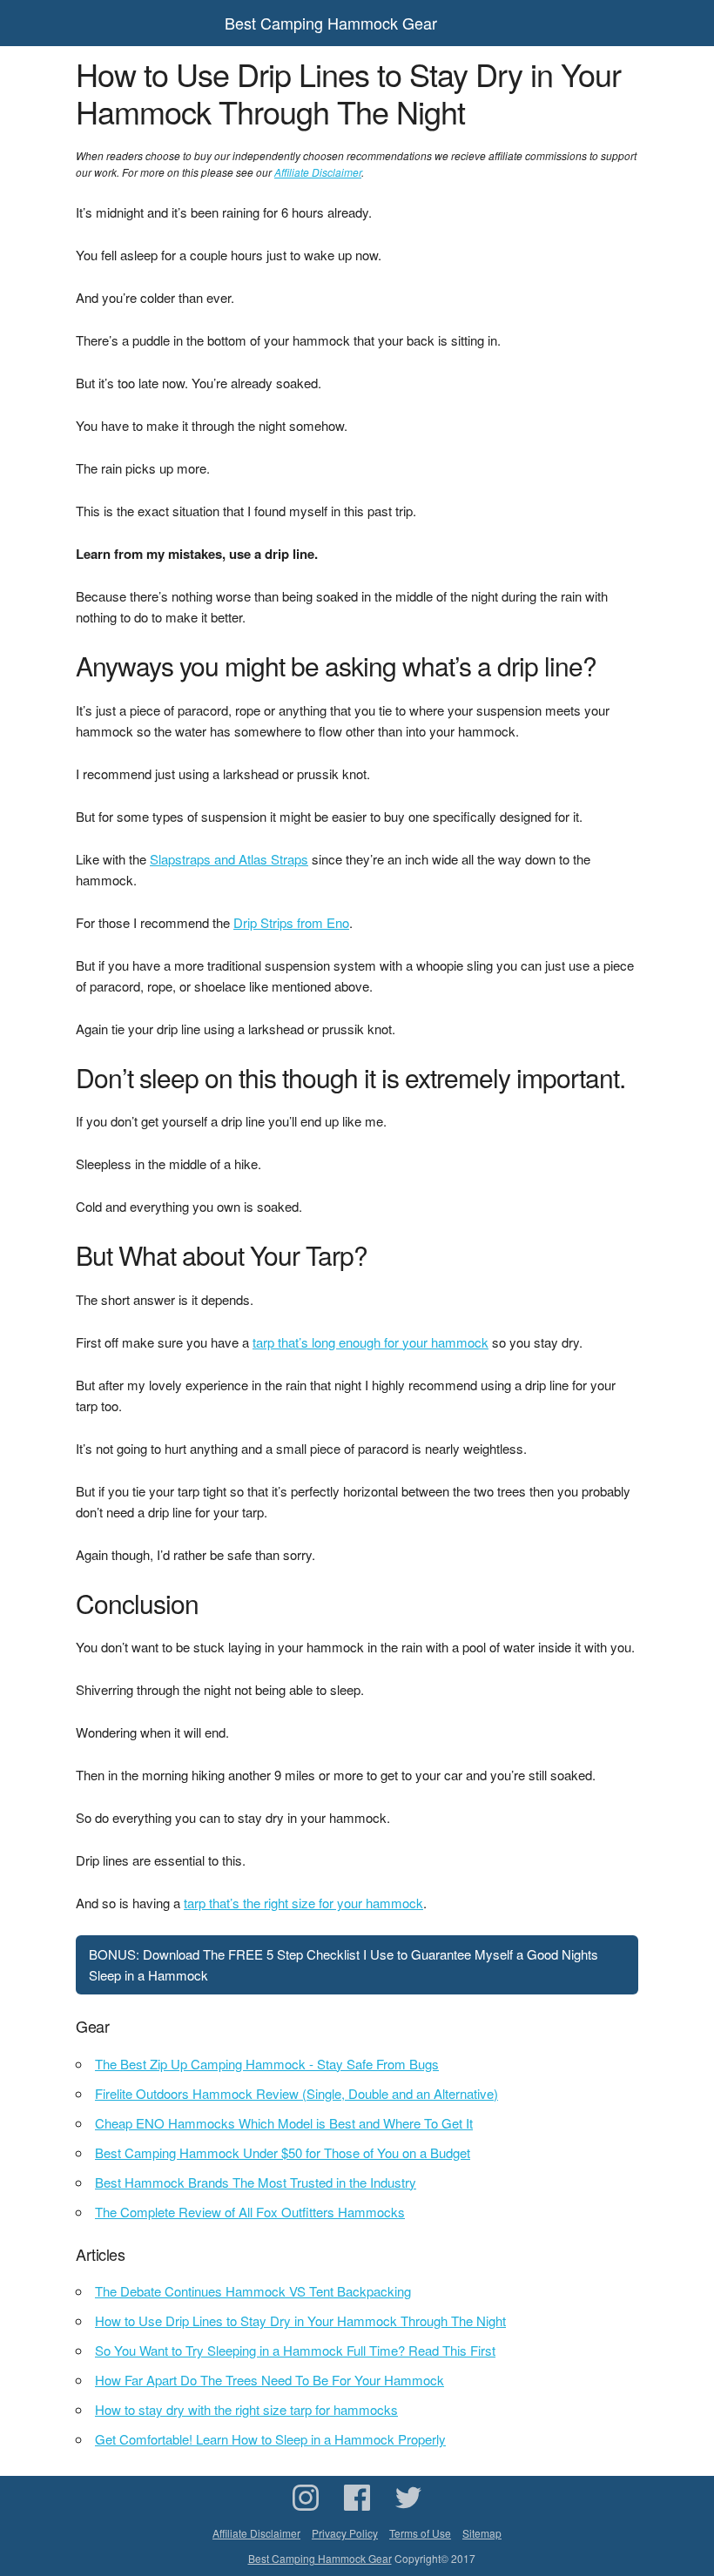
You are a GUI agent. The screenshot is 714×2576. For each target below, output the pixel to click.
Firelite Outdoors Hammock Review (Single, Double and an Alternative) (296, 2093)
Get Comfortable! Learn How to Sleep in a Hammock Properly (270, 2439)
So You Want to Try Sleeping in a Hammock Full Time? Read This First (295, 2350)
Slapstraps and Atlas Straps (229, 859)
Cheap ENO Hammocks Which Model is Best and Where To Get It (284, 2123)
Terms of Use (420, 2533)
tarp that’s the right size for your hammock (303, 1903)
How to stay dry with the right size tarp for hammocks (246, 2409)
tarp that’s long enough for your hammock (370, 1342)
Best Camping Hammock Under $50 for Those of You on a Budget (283, 2152)
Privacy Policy (345, 2533)
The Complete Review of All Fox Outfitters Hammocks (250, 2212)
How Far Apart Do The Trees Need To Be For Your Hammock (269, 2380)
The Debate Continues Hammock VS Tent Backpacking (253, 2291)
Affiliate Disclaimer (318, 172)
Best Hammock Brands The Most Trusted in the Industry (256, 2182)
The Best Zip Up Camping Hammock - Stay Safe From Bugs (267, 2064)
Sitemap (482, 2533)
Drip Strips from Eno (291, 922)
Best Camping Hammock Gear (331, 23)
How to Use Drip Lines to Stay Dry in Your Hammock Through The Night (300, 2320)
